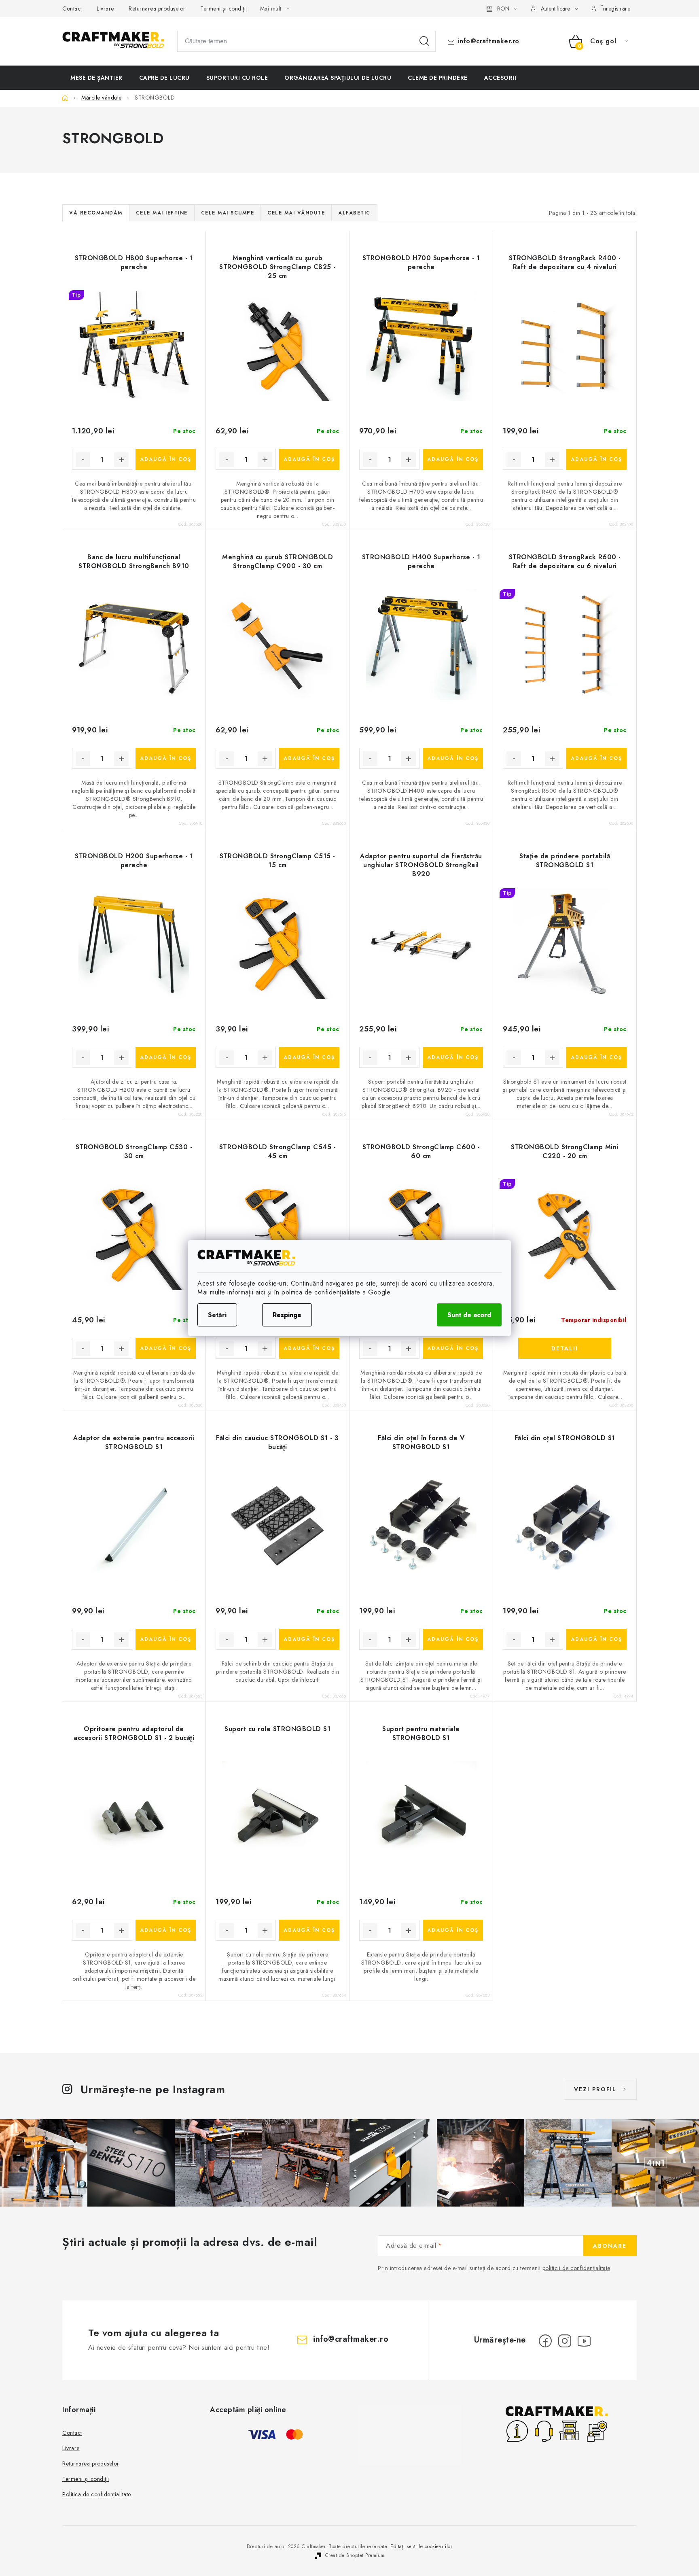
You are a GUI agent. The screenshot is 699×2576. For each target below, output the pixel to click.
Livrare (105, 8)
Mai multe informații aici (231, 1292)
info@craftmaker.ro (489, 41)
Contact (72, 8)
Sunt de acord (469, 1315)
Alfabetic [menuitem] (354, 213)
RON (503, 8)
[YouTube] (584, 2341)
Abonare (610, 2246)
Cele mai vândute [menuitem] (296, 213)
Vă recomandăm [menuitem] (96, 213)
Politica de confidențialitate (97, 2494)
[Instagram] (565, 2341)
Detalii (565, 1348)
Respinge (287, 1315)
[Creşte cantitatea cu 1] (121, 460)
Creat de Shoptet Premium (355, 2555)
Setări (217, 1315)
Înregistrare (616, 8)
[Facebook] (545, 2341)
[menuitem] (96, 78)
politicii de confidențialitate (576, 2268)
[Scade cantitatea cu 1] (83, 460)
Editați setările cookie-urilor (421, 2546)
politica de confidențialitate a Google (336, 1292)
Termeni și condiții (224, 8)
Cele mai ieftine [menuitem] (162, 213)
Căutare (424, 41)
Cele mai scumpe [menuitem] (228, 213)
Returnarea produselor (157, 8)
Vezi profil (595, 2089)
